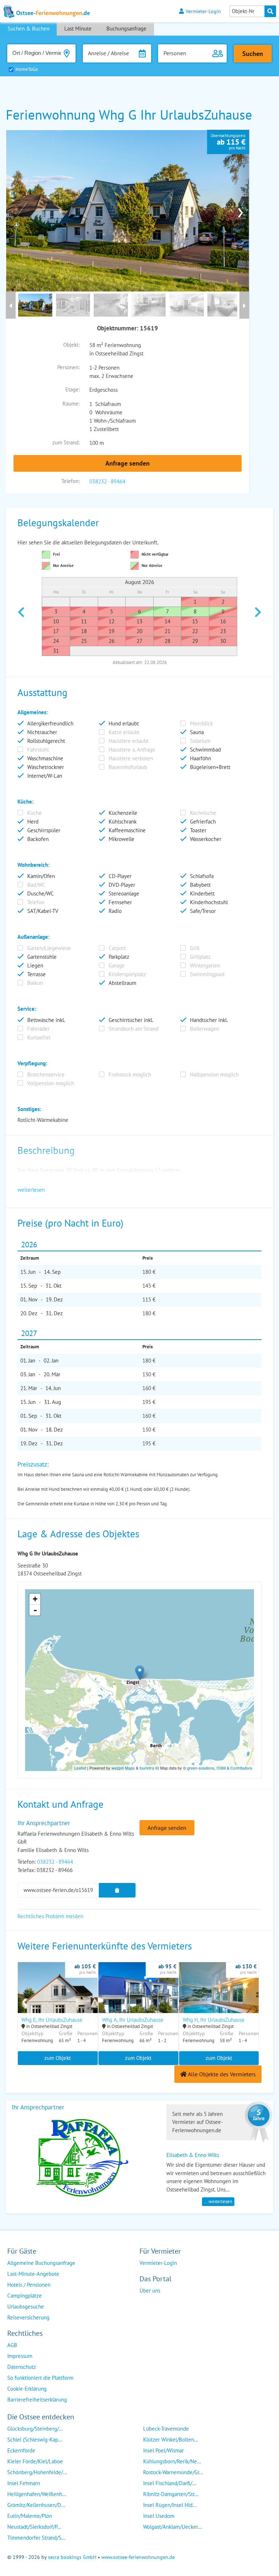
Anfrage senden (128, 463)
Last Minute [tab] (78, 29)
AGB (12, 2345)
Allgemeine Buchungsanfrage (41, 2263)
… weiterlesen (218, 2201)
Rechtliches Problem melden (50, 1916)
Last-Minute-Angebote (33, 2274)
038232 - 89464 (107, 481)
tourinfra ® (149, 1768)
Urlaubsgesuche (26, 2307)
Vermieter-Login (203, 11)
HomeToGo (27, 69)
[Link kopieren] (117, 1890)
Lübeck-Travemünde (166, 2429)
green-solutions (201, 1768)
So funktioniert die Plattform (40, 2378)
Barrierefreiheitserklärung (37, 2400)
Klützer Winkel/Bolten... (171, 2440)
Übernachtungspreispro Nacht (228, 142)
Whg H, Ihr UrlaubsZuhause (214, 2020)
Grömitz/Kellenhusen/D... (36, 2505)
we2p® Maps (123, 1768)
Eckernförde (21, 2450)
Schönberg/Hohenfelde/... (37, 2472)
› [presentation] (240, 211)
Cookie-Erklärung (27, 2389)
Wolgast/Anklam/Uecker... (172, 2527)
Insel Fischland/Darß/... (170, 2483)
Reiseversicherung (28, 2317)
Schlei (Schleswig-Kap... (35, 2440)
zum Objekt (58, 2058)
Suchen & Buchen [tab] (29, 29)
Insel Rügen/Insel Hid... (170, 2505)
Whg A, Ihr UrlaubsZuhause (133, 2020)
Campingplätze (25, 2296)
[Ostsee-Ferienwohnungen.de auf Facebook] (145, 2305)
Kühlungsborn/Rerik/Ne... (172, 2461)
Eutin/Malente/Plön (30, 2516)
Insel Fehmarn (24, 2483)
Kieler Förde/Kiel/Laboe (35, 2461)
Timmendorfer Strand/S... (36, 2538)
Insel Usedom (159, 2516)
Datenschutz (22, 2367)
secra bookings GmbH (72, 2557)
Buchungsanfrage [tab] (126, 29)
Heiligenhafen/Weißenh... (37, 2494)
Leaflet (80, 1768)
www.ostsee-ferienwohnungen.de (138, 2557)
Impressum (20, 2356)
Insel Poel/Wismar (163, 2450)
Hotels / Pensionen (29, 2285)
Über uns (150, 2291)
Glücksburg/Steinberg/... (35, 2429)
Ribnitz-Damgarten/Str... (171, 2494)
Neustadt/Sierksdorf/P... (34, 2527)
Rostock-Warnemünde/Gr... (173, 2472)
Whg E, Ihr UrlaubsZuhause (52, 2020)
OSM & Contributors (234, 1768)
